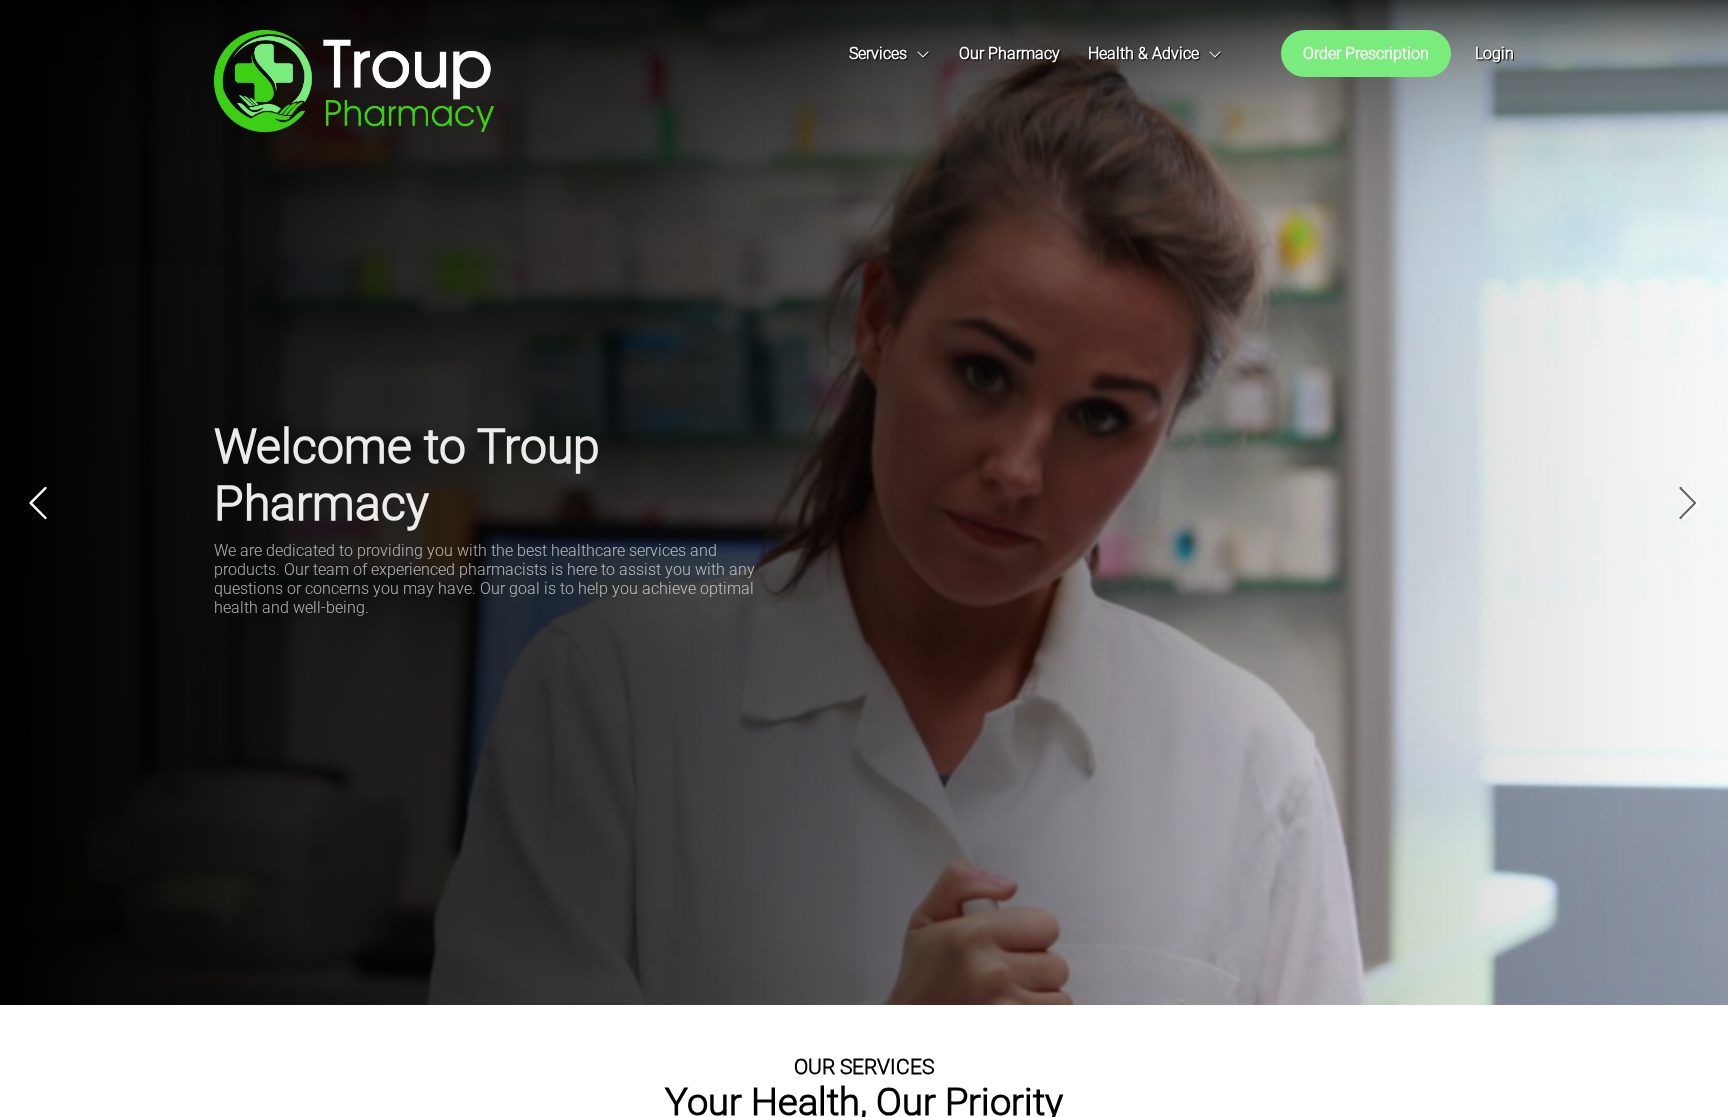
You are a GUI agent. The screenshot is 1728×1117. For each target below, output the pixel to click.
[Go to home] (354, 81)
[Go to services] (891, 54)
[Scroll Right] (1241, 53)
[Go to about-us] (1010, 54)
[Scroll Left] (534, 53)
